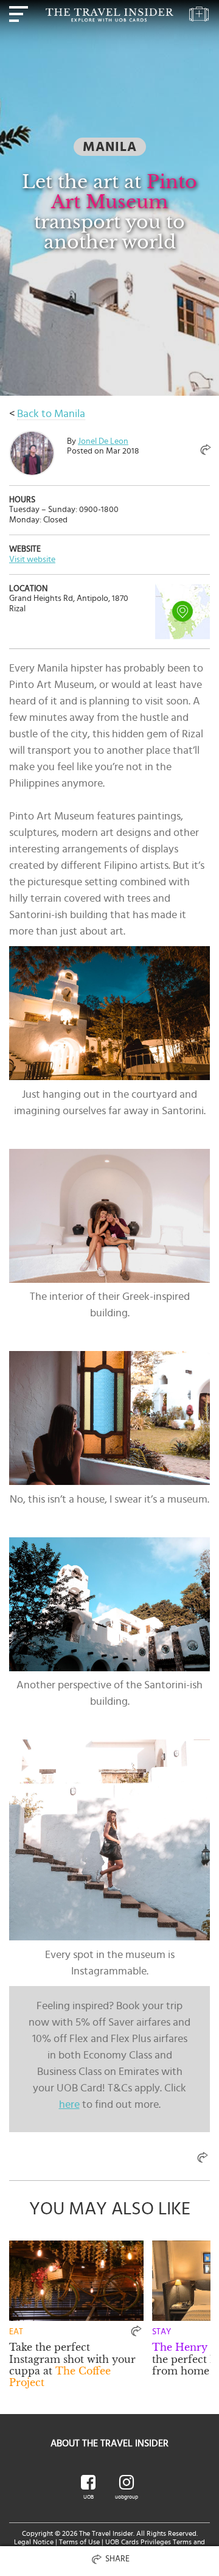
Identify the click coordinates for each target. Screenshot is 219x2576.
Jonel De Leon (103, 441)
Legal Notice (34, 2542)
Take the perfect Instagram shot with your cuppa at (72, 2365)
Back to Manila (51, 414)
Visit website (32, 560)
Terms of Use (79, 2542)
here (69, 2105)
